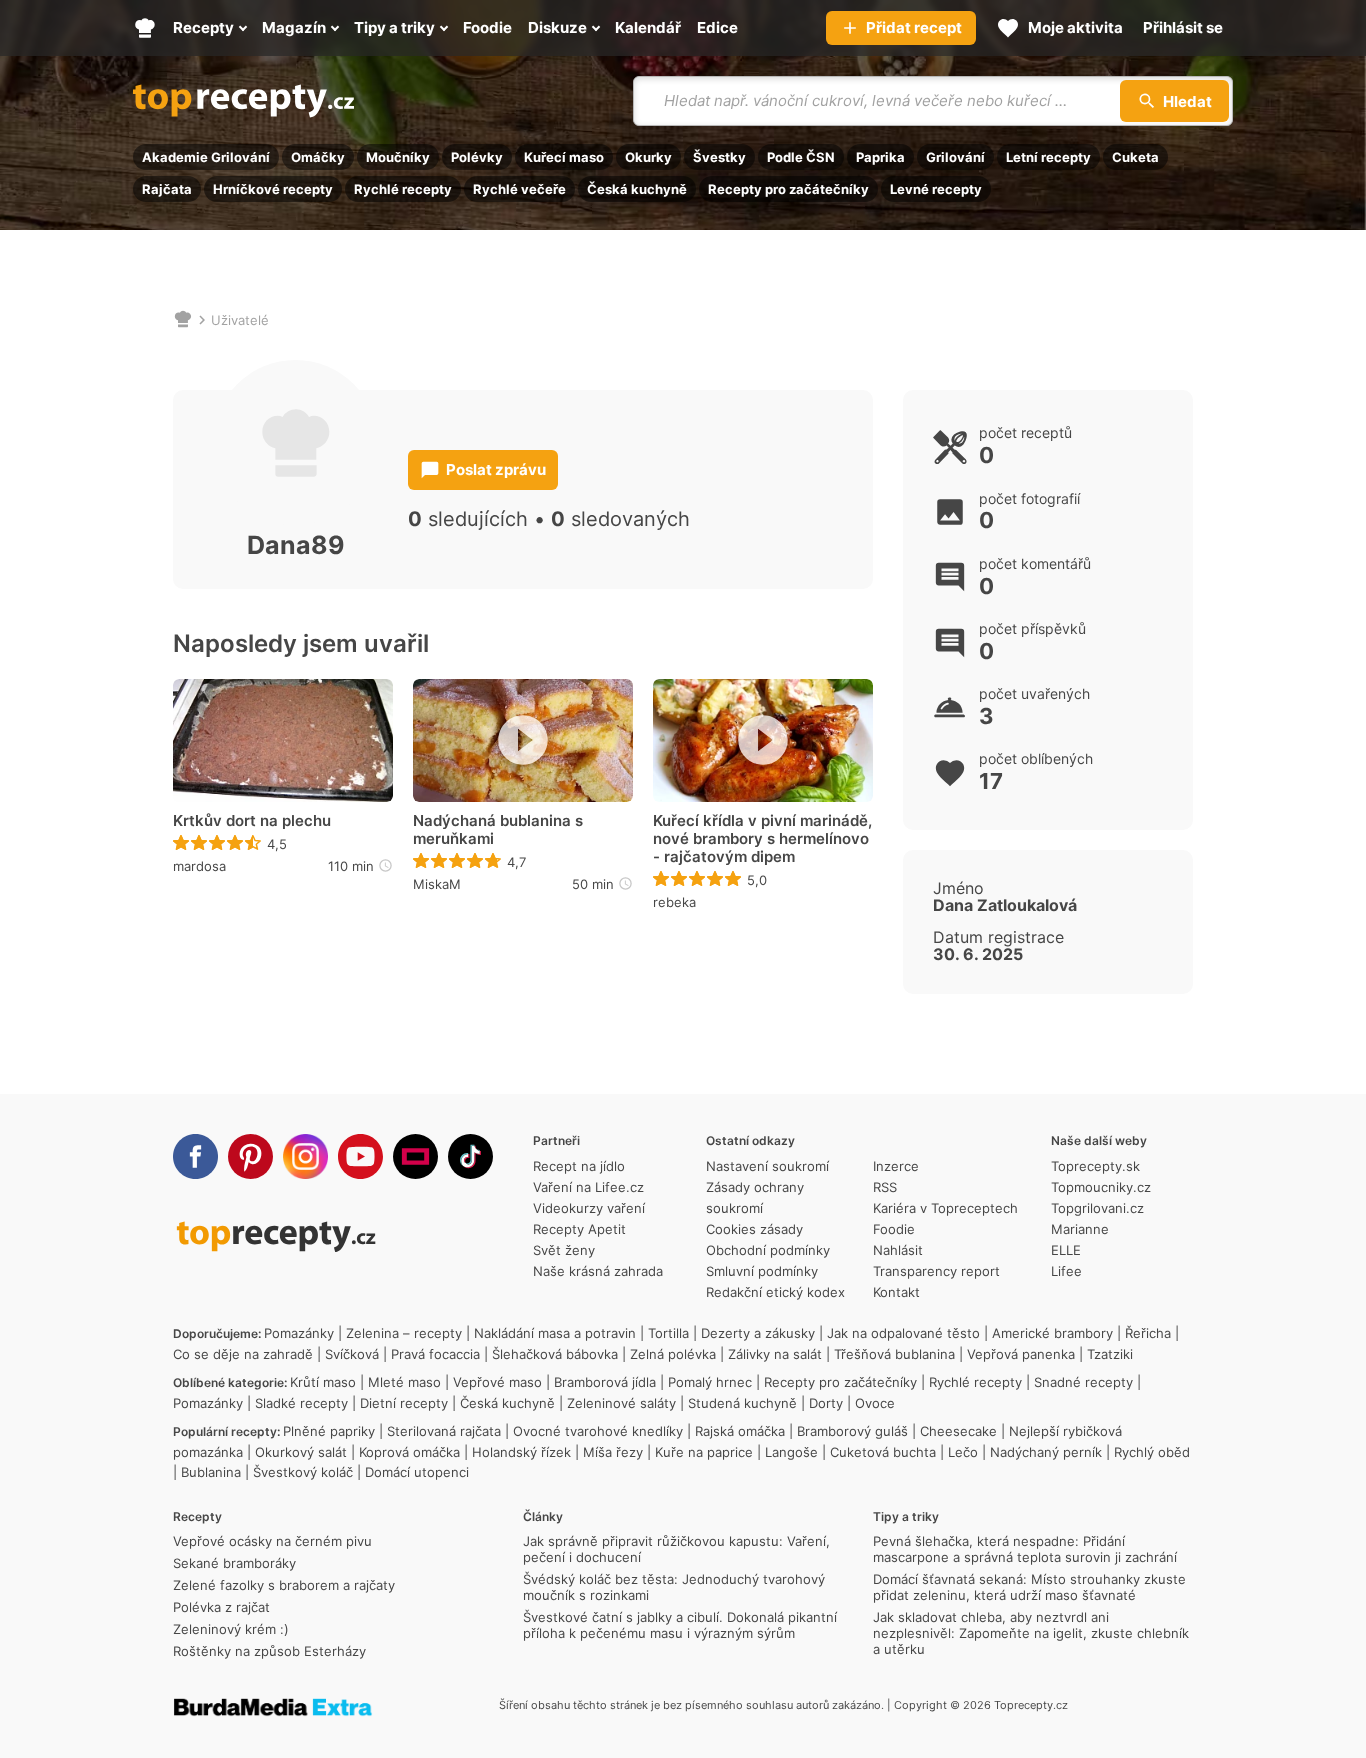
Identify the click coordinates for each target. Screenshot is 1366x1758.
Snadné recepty (1083, 1382)
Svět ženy (564, 1250)
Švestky (719, 157)
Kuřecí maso (564, 157)
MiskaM (437, 884)
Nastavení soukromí (767, 1166)
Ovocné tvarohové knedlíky (598, 1431)
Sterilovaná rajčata (444, 1431)
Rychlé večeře (519, 189)
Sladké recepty (301, 1403)
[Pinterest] (250, 1156)
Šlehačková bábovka (555, 1354)
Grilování (955, 157)
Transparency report (936, 1271)
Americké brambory (1052, 1333)
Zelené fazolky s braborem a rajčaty (284, 1585)
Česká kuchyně (637, 189)
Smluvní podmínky (762, 1271)
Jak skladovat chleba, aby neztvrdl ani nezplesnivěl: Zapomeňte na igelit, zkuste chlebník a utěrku (1031, 1633)
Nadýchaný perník (1046, 1452)
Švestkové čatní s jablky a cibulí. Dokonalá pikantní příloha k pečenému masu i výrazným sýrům (680, 1625)
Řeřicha (1148, 1333)
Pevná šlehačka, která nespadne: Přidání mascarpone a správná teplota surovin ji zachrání (1025, 1549)
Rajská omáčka (740, 1431)
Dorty (826, 1403)
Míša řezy (613, 1452)
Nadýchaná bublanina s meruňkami (498, 830)
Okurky (648, 157)
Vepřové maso (497, 1382)
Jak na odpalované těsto (903, 1333)
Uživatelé (240, 320)
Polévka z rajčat (221, 1607)
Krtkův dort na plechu (252, 821)
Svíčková (352, 1354)
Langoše (791, 1452)
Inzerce (896, 1166)
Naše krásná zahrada (598, 1271)
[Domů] (183, 320)
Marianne (1080, 1229)
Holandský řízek (521, 1452)
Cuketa (1135, 157)
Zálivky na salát (775, 1354)
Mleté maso (404, 1382)
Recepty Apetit (579, 1229)
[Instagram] (305, 1156)
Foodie (894, 1229)
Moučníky (398, 157)
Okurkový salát (301, 1452)
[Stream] (415, 1156)
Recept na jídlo (579, 1166)
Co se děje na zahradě (243, 1354)
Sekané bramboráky (234, 1563)
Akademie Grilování (206, 157)
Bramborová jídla (605, 1382)
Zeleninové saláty (621, 1403)
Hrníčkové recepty (273, 189)
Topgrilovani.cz (1097, 1208)
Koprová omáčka (409, 1452)
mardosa (199, 866)
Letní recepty (1048, 157)
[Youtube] (360, 1156)
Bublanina (211, 1472)
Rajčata (167, 189)
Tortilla (668, 1333)
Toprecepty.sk (1095, 1166)
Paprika (880, 157)
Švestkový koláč (303, 1472)
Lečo (963, 1452)
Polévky (477, 157)
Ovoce (875, 1403)
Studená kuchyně (742, 1403)
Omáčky (318, 157)
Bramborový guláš (852, 1431)
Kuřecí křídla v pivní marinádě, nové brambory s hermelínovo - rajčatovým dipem (762, 839)
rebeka (674, 902)
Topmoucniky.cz (1101, 1187)
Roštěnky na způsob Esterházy (269, 1651)
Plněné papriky (329, 1431)
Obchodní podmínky (768, 1250)
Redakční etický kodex (775, 1292)
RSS (885, 1187)
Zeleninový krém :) (231, 1629)
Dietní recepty (404, 1403)
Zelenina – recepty (404, 1333)
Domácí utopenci (417, 1472)
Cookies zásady (754, 1229)
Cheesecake (958, 1431)
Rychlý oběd (1152, 1452)
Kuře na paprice (704, 1452)
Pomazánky (299, 1333)
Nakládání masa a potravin (555, 1333)
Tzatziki (1110, 1354)
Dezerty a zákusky (758, 1333)
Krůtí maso (323, 1382)
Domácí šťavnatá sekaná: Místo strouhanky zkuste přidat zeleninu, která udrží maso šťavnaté (1029, 1587)
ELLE (1066, 1250)
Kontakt (896, 1292)
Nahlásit (898, 1250)
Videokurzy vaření (589, 1208)
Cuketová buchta (883, 1452)
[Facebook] (195, 1156)
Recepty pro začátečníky (788, 189)
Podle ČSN (801, 157)
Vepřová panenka (1021, 1354)
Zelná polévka (673, 1354)
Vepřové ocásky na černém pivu (272, 1541)
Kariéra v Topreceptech (945, 1208)
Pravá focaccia (435, 1354)
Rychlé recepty (403, 189)
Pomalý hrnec (710, 1382)
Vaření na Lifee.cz (588, 1187)
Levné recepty (936, 189)
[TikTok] (470, 1156)
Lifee (1066, 1271)
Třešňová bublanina (894, 1354)
